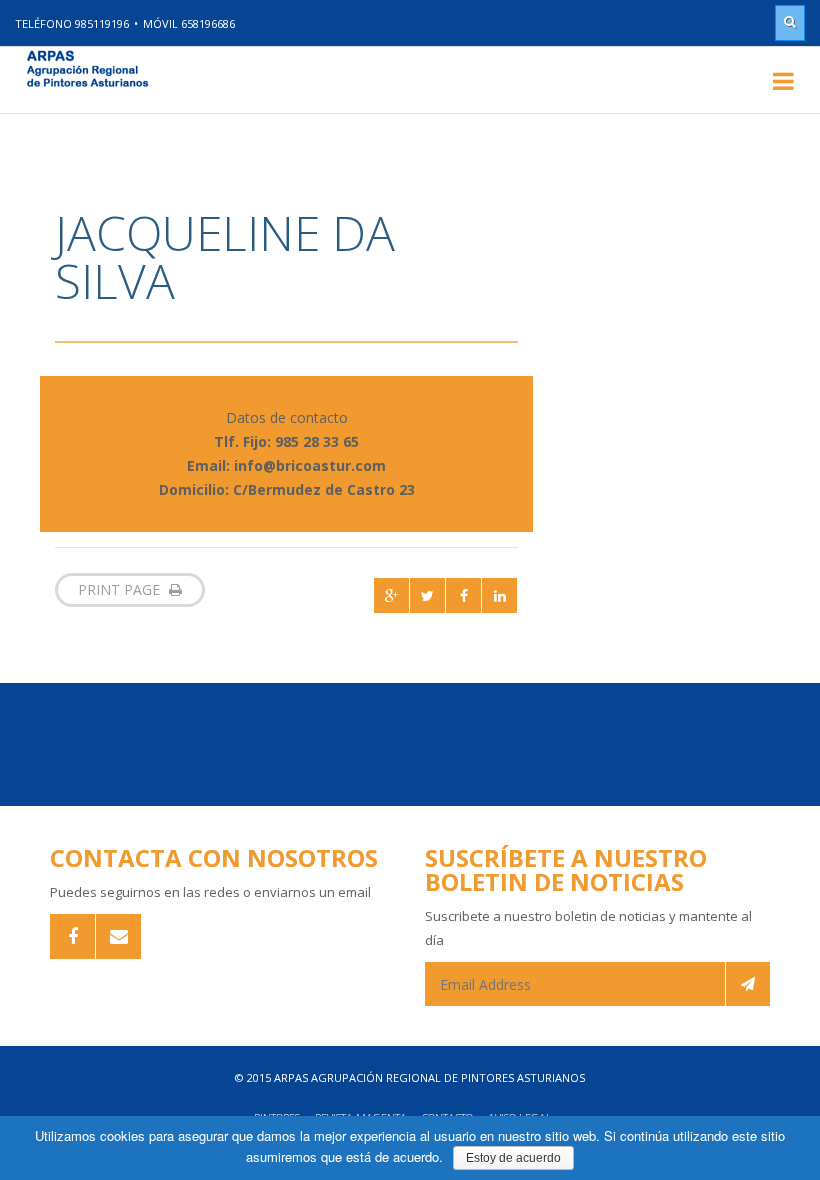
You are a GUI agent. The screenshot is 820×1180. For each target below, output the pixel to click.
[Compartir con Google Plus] (391, 595)
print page (121, 589)
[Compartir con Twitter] (427, 595)
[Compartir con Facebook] (463, 595)
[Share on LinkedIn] (499, 595)
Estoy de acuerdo (513, 1158)
